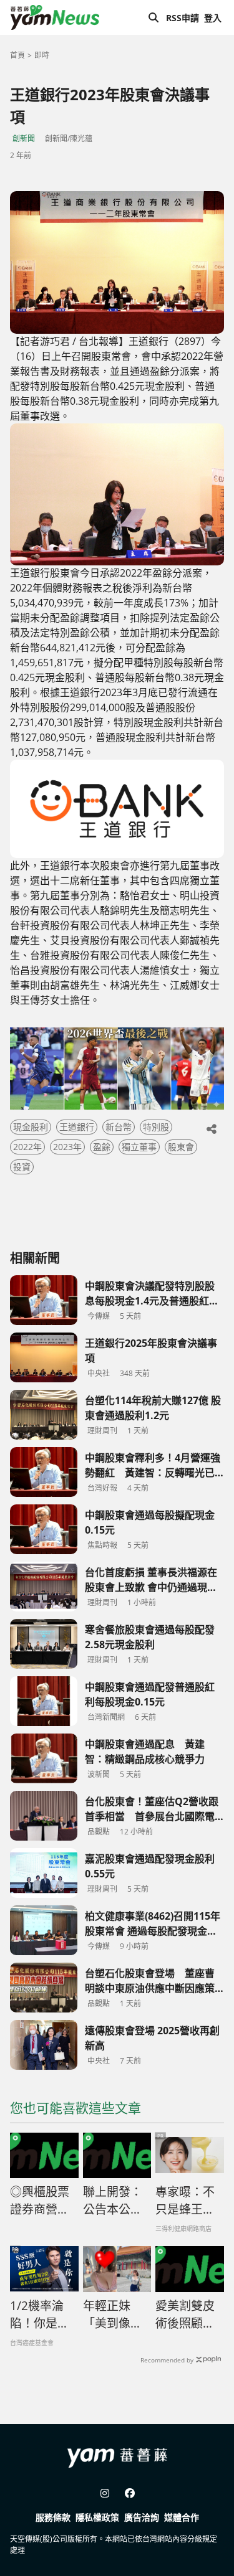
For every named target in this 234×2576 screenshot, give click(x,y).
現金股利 (31, 1127)
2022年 (27, 1147)
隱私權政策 (97, 2517)
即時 (42, 55)
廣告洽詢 (142, 2517)
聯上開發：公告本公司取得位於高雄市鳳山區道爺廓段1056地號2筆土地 (113, 2201)
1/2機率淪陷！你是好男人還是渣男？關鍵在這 (40, 2315)
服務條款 (53, 2517)
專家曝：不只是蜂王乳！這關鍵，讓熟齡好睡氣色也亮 (185, 2201)
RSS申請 (183, 18)
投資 (22, 1167)
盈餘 (102, 1147)
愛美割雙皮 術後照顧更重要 (190, 2315)
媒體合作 (182, 2517)
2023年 (67, 1147)
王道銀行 (77, 1127)
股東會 (181, 1147)
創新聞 (24, 139)
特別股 (156, 1127)
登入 (213, 18)
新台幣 (119, 1127)
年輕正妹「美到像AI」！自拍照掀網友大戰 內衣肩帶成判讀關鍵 (113, 2315)
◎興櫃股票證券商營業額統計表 (40, 2201)
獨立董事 (139, 1147)
